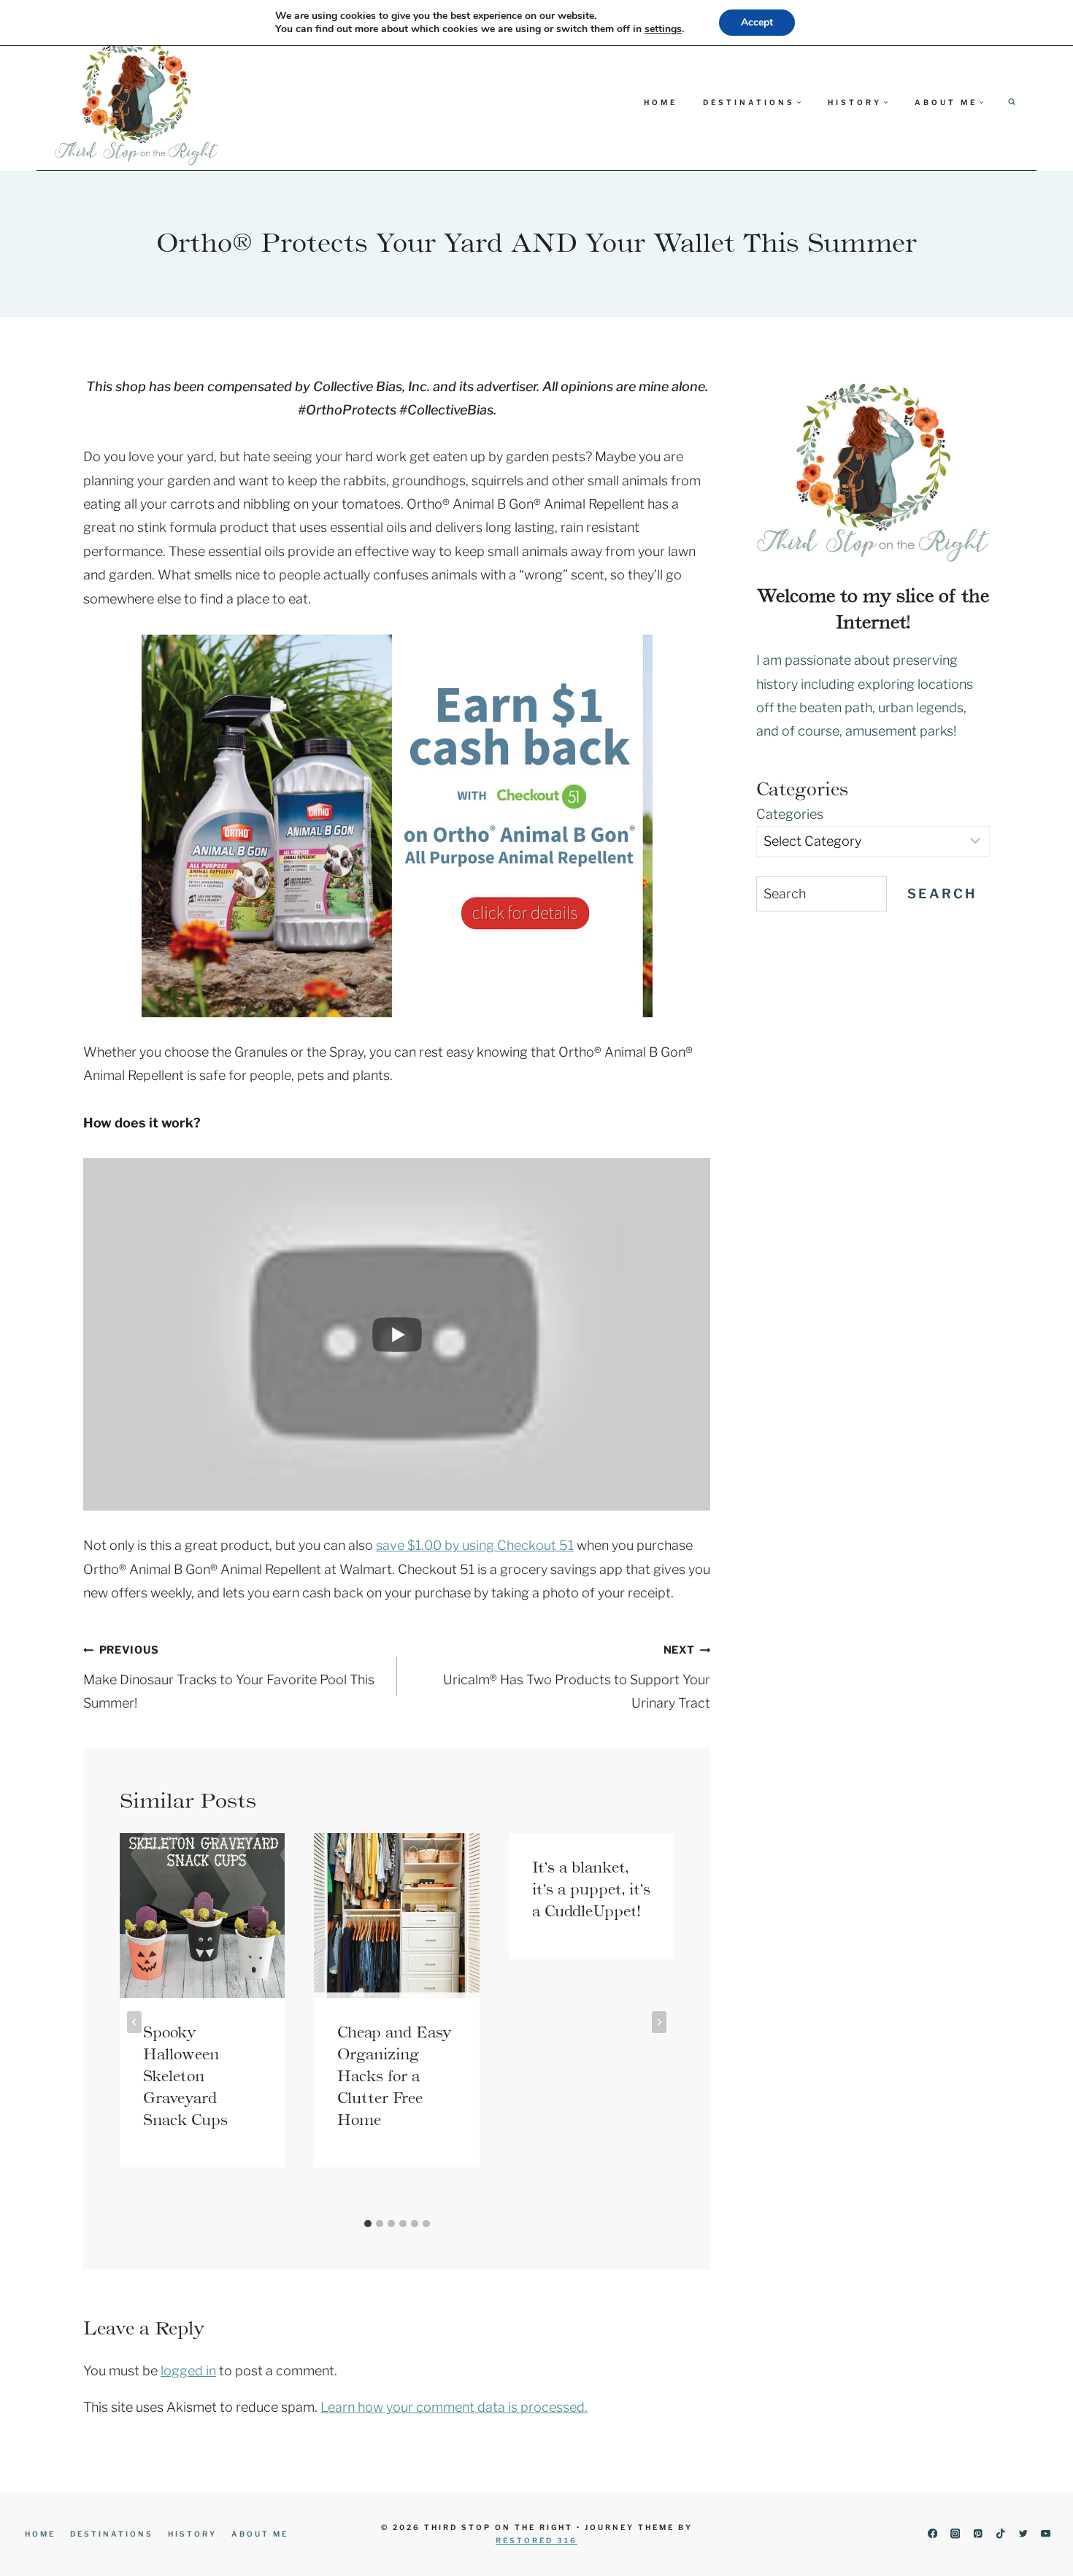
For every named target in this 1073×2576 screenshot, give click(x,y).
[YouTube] (1046, 2534)
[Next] (659, 2022)
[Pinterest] (978, 2534)
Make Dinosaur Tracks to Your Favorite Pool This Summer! (229, 1677)
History (192, 2534)
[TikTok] (1000, 2534)
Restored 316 (536, 2540)
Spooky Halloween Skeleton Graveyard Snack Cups (185, 2076)
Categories (790, 814)
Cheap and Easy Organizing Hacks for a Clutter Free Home (395, 2076)
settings (663, 29)
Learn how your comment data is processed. (454, 2407)
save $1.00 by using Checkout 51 (475, 1545)
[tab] (368, 2224)
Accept (757, 22)
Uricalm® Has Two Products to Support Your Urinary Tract (577, 1677)
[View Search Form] (1012, 102)
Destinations (112, 2534)
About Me (260, 2534)
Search (942, 894)
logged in (188, 2371)
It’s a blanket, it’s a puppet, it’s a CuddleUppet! (591, 1889)
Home (661, 102)
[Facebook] (932, 2534)
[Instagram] (955, 2534)
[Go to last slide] (134, 2022)
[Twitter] (1023, 2534)
